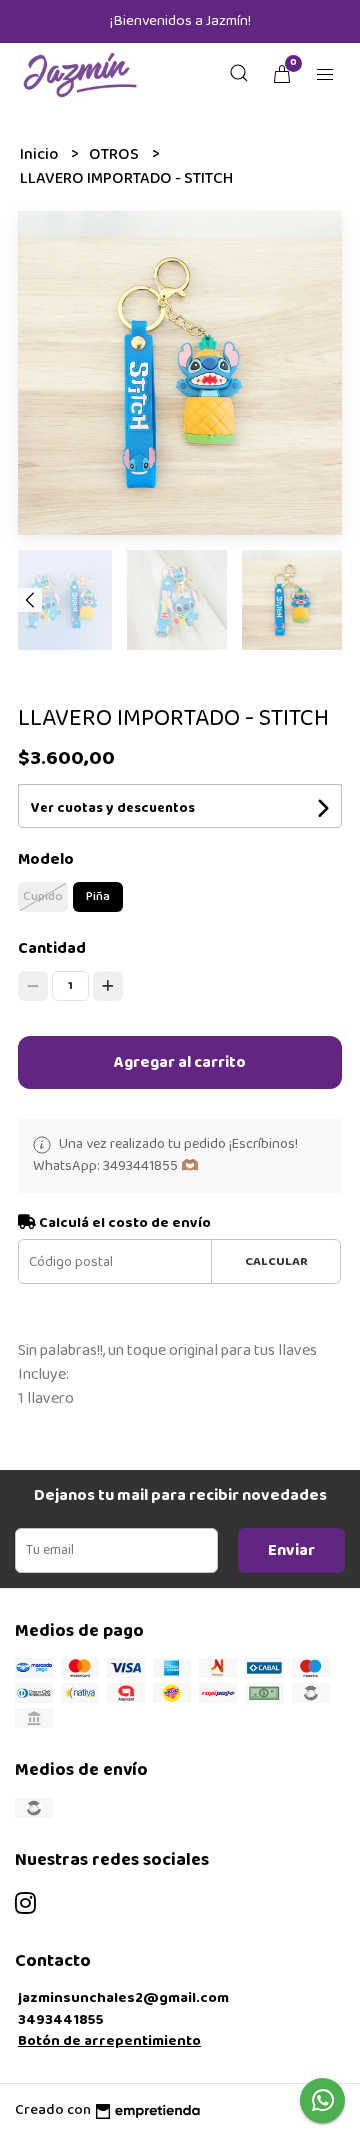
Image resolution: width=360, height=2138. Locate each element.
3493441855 (61, 2020)
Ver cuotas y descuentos (113, 808)
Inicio (40, 154)
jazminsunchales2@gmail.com (123, 1998)
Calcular (276, 1261)
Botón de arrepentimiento (109, 2041)
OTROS (115, 154)
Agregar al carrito (180, 1062)
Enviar (291, 1550)
